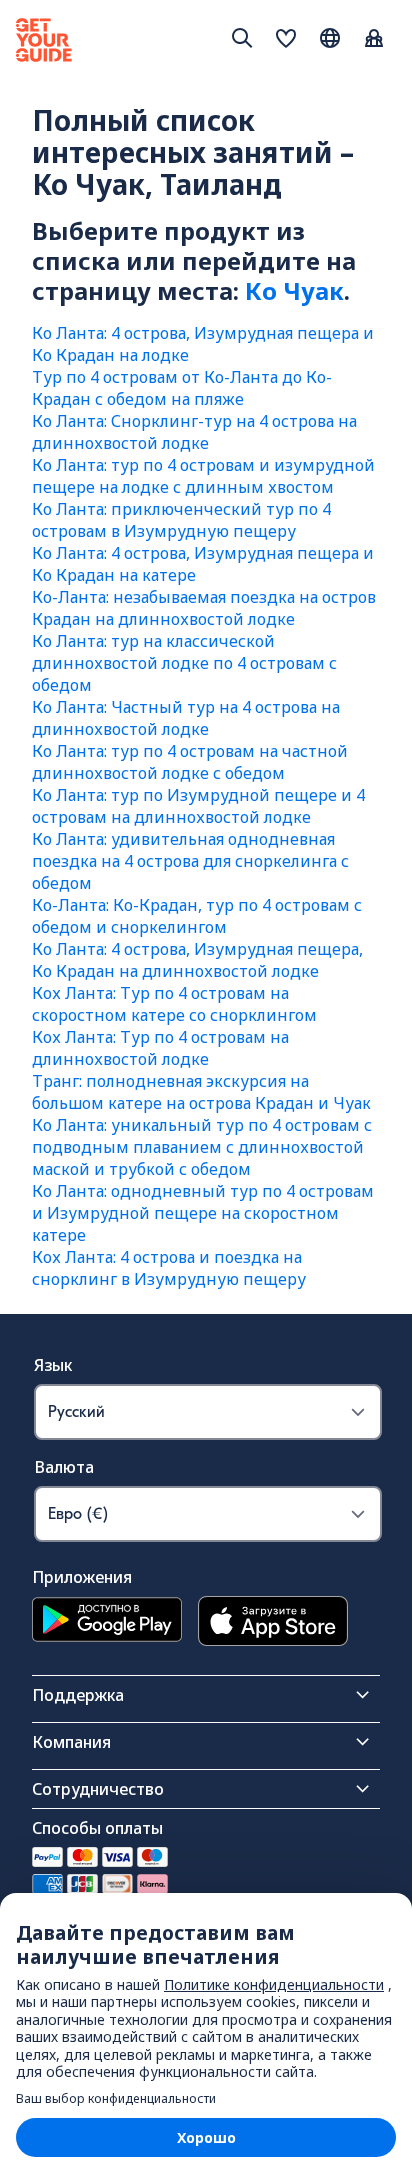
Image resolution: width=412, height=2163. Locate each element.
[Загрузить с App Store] (273, 1623)
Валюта (64, 1467)
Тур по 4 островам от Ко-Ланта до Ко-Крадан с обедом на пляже (182, 388)
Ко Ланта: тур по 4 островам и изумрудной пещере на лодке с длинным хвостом (203, 476)
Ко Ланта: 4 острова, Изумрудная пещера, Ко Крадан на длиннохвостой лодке (197, 960)
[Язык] (330, 38)
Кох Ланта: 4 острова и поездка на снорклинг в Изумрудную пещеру (169, 1268)
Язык (53, 1365)
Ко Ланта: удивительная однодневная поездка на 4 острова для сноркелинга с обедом (190, 861)
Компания (71, 1742)
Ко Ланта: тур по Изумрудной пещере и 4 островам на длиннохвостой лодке (198, 806)
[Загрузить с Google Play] (107, 1623)
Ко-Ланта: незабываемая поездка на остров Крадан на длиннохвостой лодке (204, 608)
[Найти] (242, 38)
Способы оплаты (97, 1828)
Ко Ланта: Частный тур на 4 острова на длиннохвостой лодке (186, 718)
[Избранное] (286, 40)
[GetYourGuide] (44, 40)
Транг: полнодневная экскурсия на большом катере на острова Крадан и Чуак (201, 1092)
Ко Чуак (294, 290)
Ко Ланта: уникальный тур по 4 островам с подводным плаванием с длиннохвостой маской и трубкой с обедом (202, 1147)
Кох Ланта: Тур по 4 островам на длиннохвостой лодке (160, 1048)
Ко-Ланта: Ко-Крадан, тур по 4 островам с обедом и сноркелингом (197, 916)
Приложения (82, 1577)
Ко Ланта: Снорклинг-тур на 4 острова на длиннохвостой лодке (194, 432)
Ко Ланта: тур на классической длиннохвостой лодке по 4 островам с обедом (184, 663)
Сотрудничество (98, 1789)
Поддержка (78, 1695)
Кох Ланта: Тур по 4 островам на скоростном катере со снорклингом (174, 1004)
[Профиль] (374, 40)
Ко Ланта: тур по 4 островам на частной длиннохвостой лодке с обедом (190, 762)
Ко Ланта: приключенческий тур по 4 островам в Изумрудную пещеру (181, 520)
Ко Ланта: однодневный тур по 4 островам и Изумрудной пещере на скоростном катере (203, 1213)
